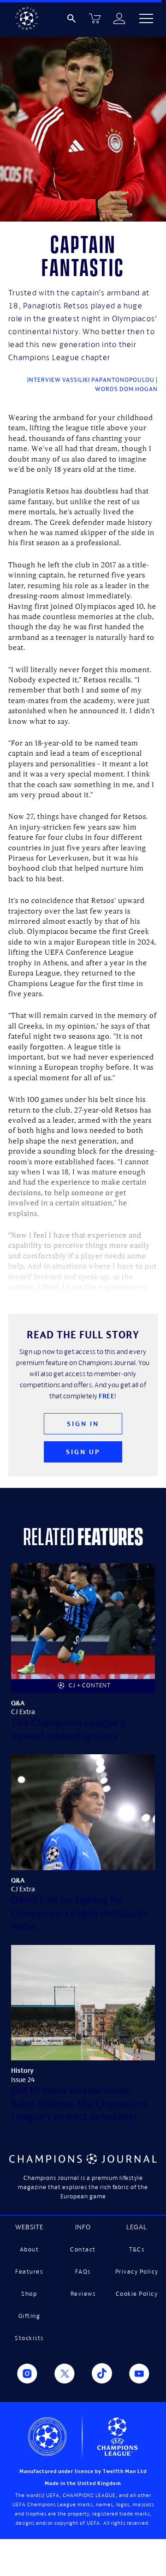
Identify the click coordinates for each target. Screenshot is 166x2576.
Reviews (83, 2294)
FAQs (83, 2272)
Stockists (29, 2338)
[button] (146, 18)
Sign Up (83, 1452)
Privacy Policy (137, 2272)
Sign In (83, 1423)
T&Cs (137, 2249)
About (30, 2249)
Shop (29, 2294)
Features (29, 2272)
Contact (83, 2249)
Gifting (29, 2316)
